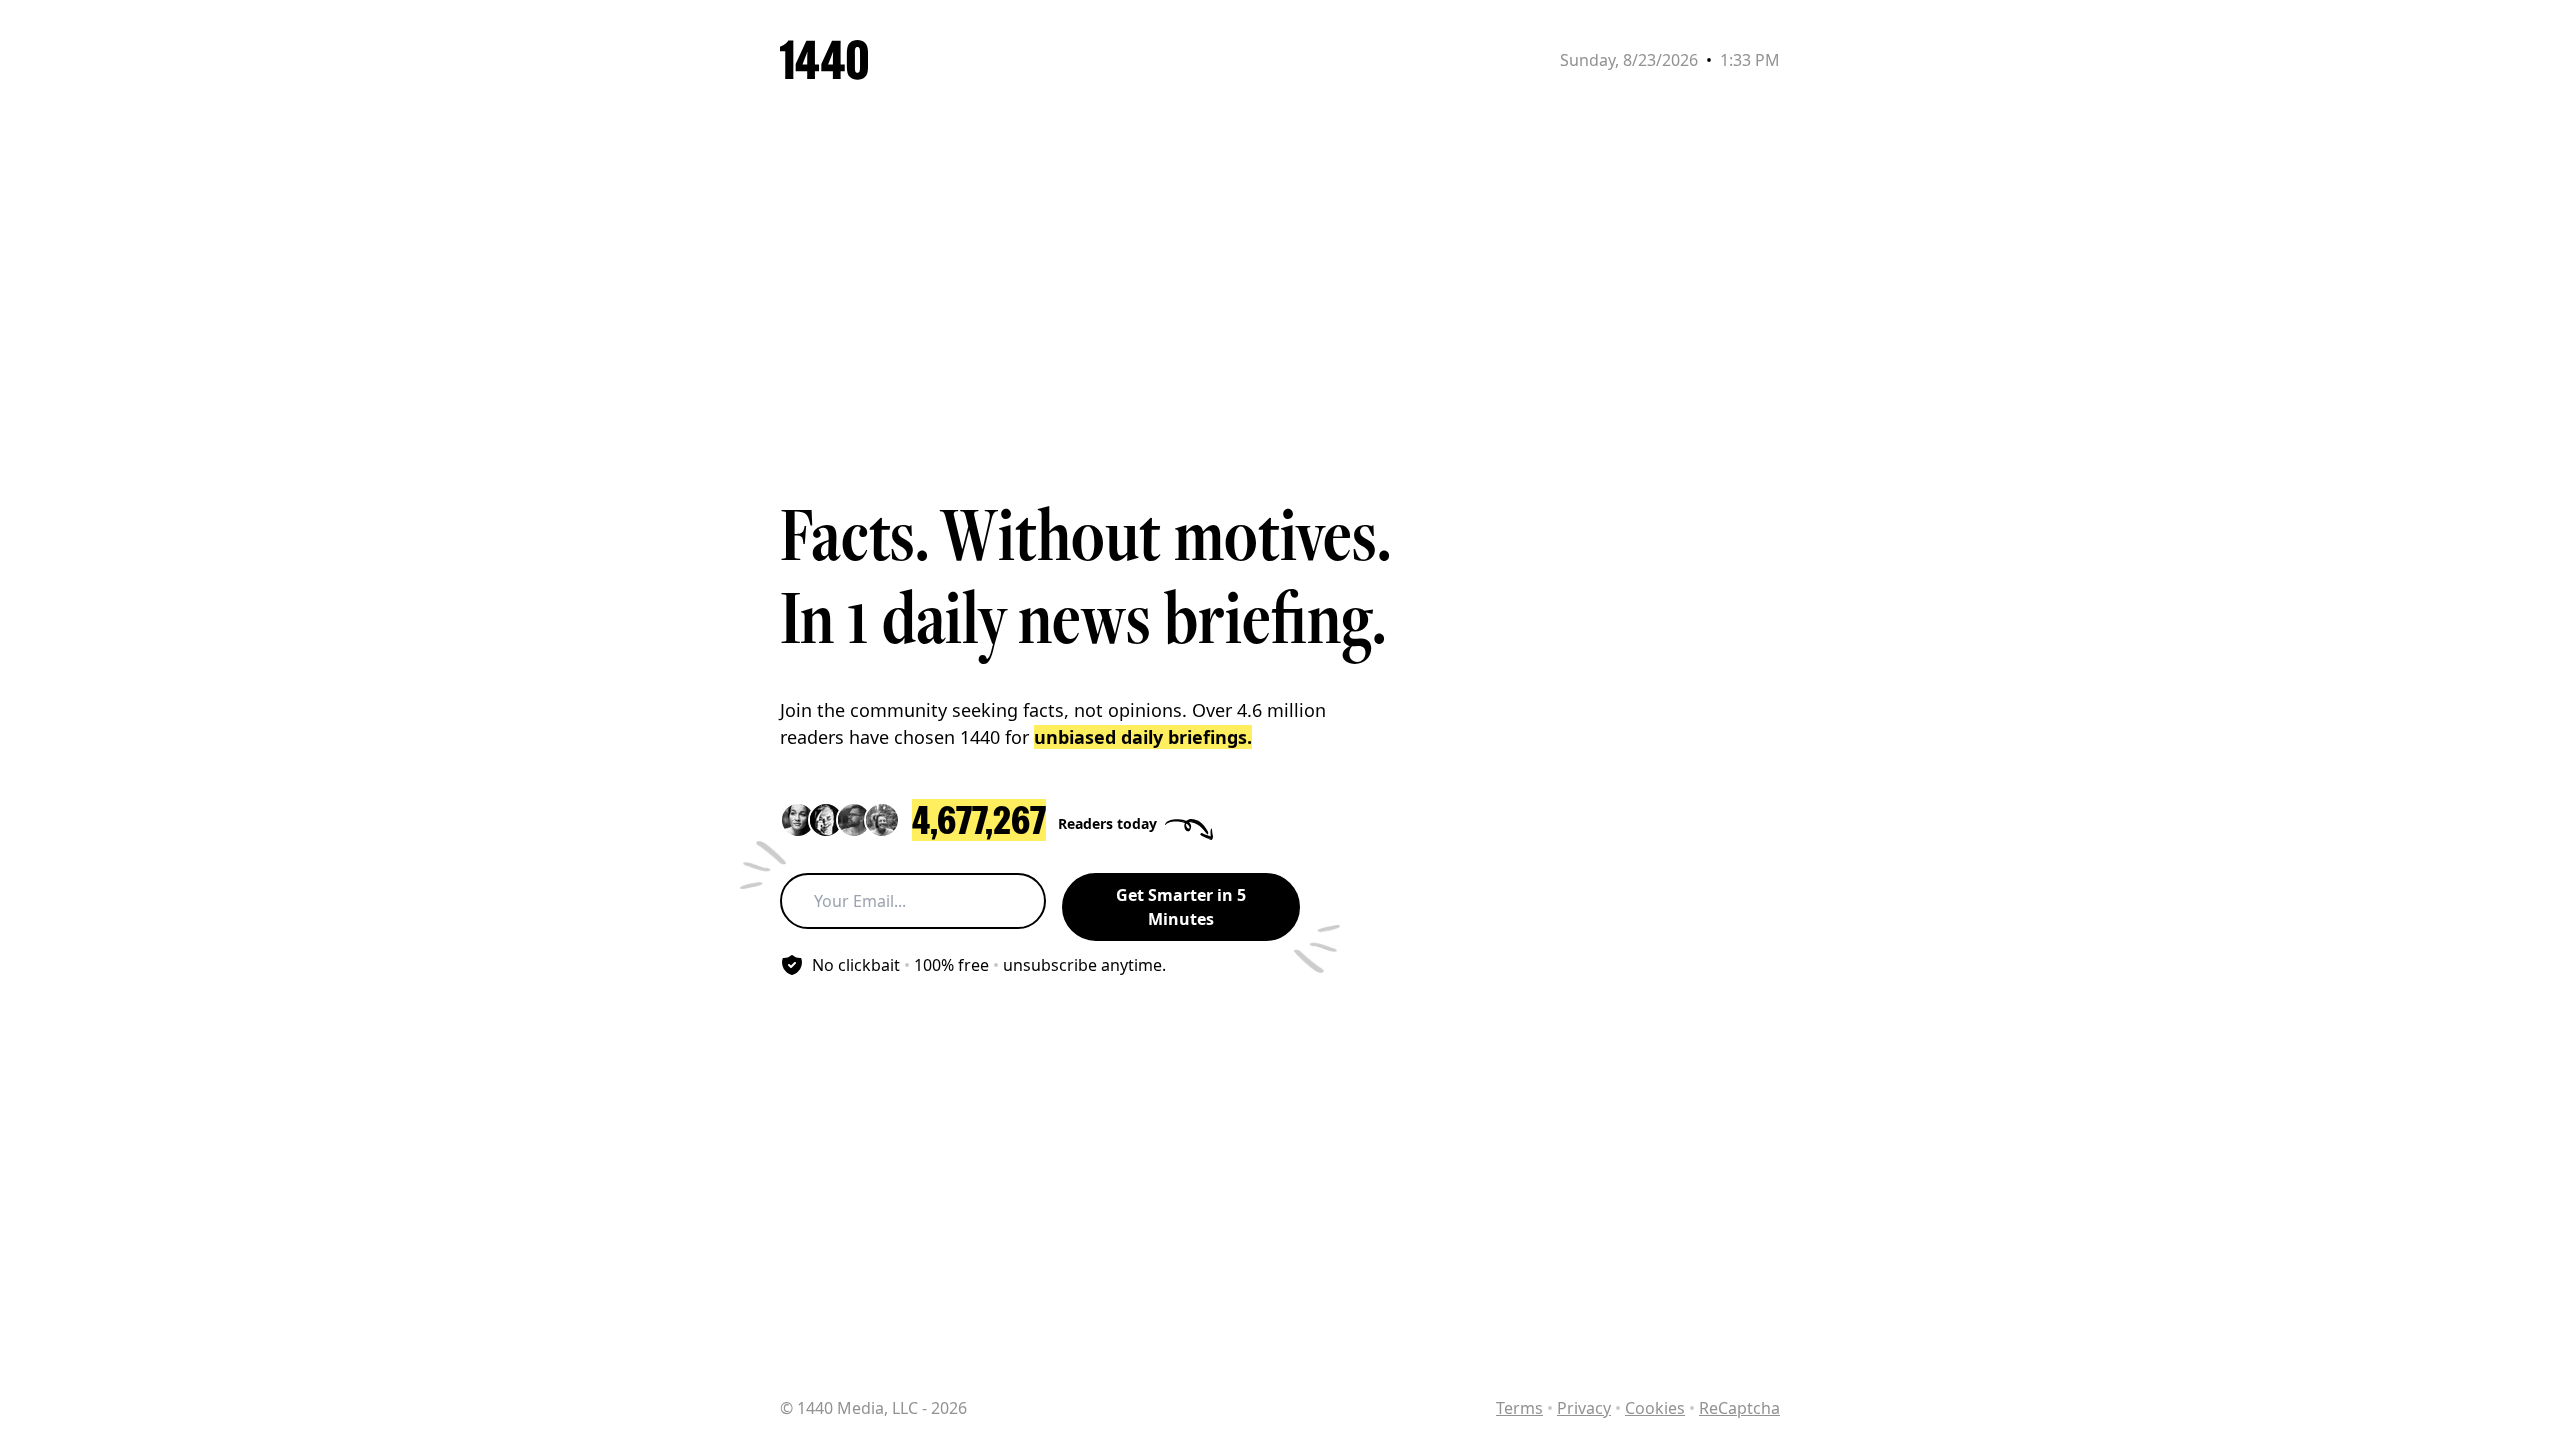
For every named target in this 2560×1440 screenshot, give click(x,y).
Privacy (1584, 1408)
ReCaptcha (1739, 1408)
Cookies (1655, 1408)
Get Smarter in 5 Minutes (1181, 907)
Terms (1519, 1408)
